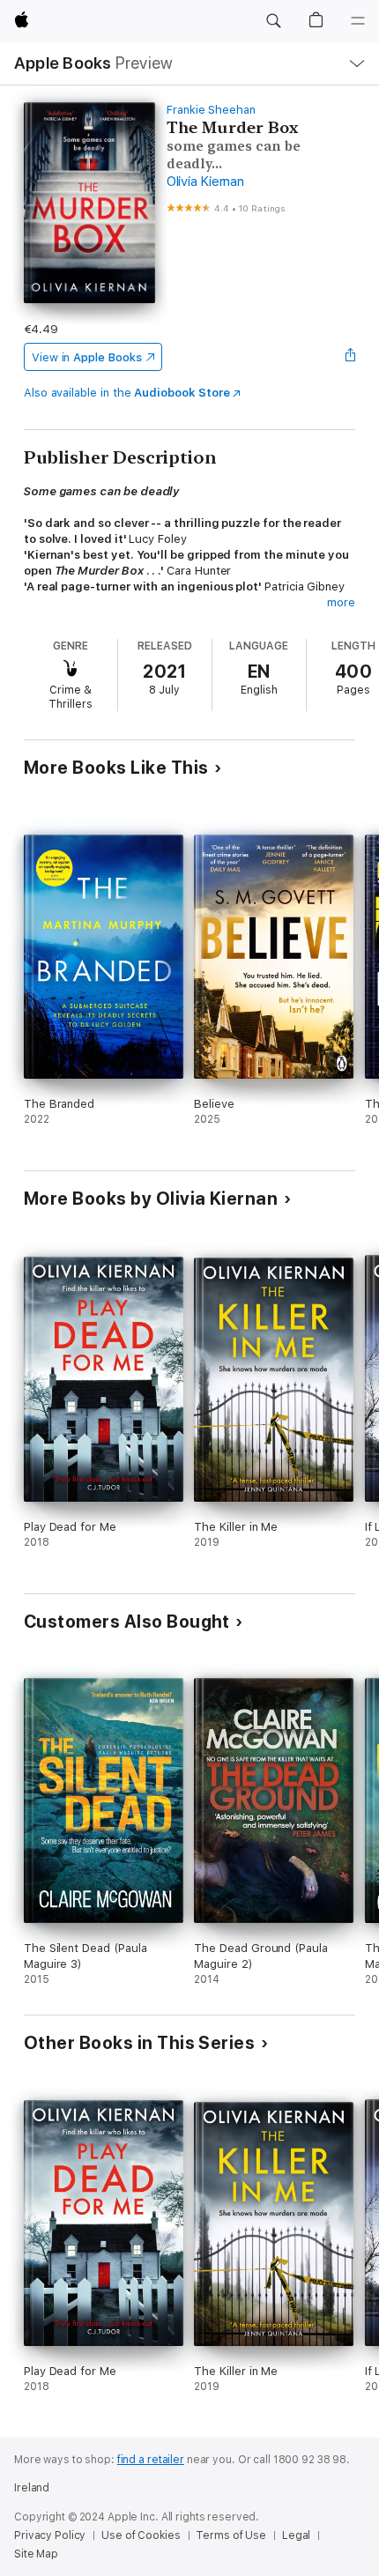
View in (87, 357)
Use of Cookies (141, 2535)
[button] (273, 21)
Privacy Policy (50, 2535)
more (341, 602)
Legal (296, 2535)
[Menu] (358, 21)
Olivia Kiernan (205, 182)
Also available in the (127, 393)
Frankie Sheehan (211, 110)
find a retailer (151, 2460)
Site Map (36, 2554)
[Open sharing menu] (350, 357)
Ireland (32, 2488)
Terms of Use (231, 2535)
